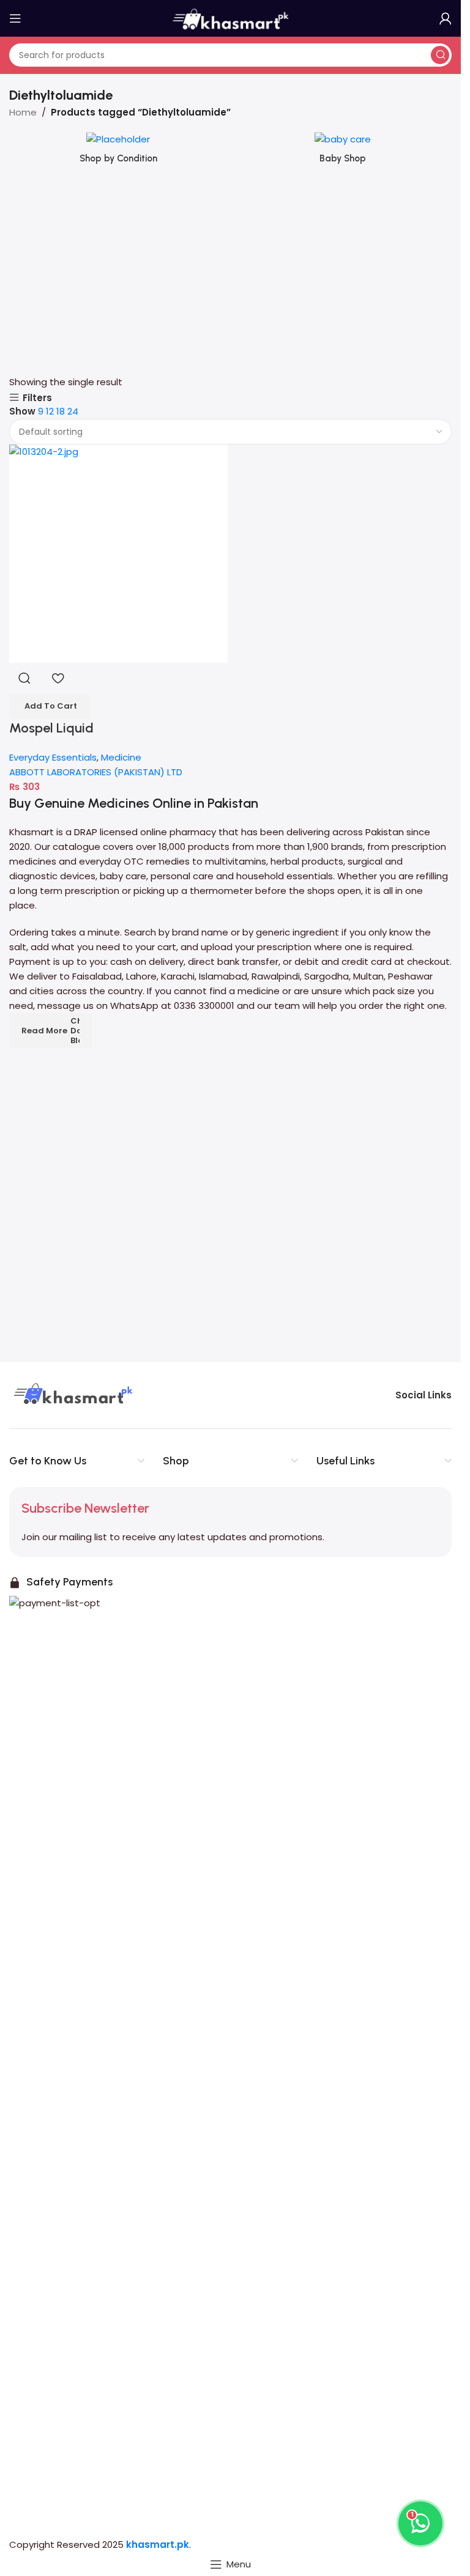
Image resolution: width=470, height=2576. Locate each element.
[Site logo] (231, 17)
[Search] (440, 55)
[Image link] (72, 1394)
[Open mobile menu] (15, 18)
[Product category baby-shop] (343, 152)
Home (23, 112)
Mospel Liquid (51, 728)
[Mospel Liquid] (118, 554)
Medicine (121, 757)
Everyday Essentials (53, 757)
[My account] (446, 18)
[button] (49, 706)
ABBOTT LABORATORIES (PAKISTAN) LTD (96, 772)
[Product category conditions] (118, 152)
